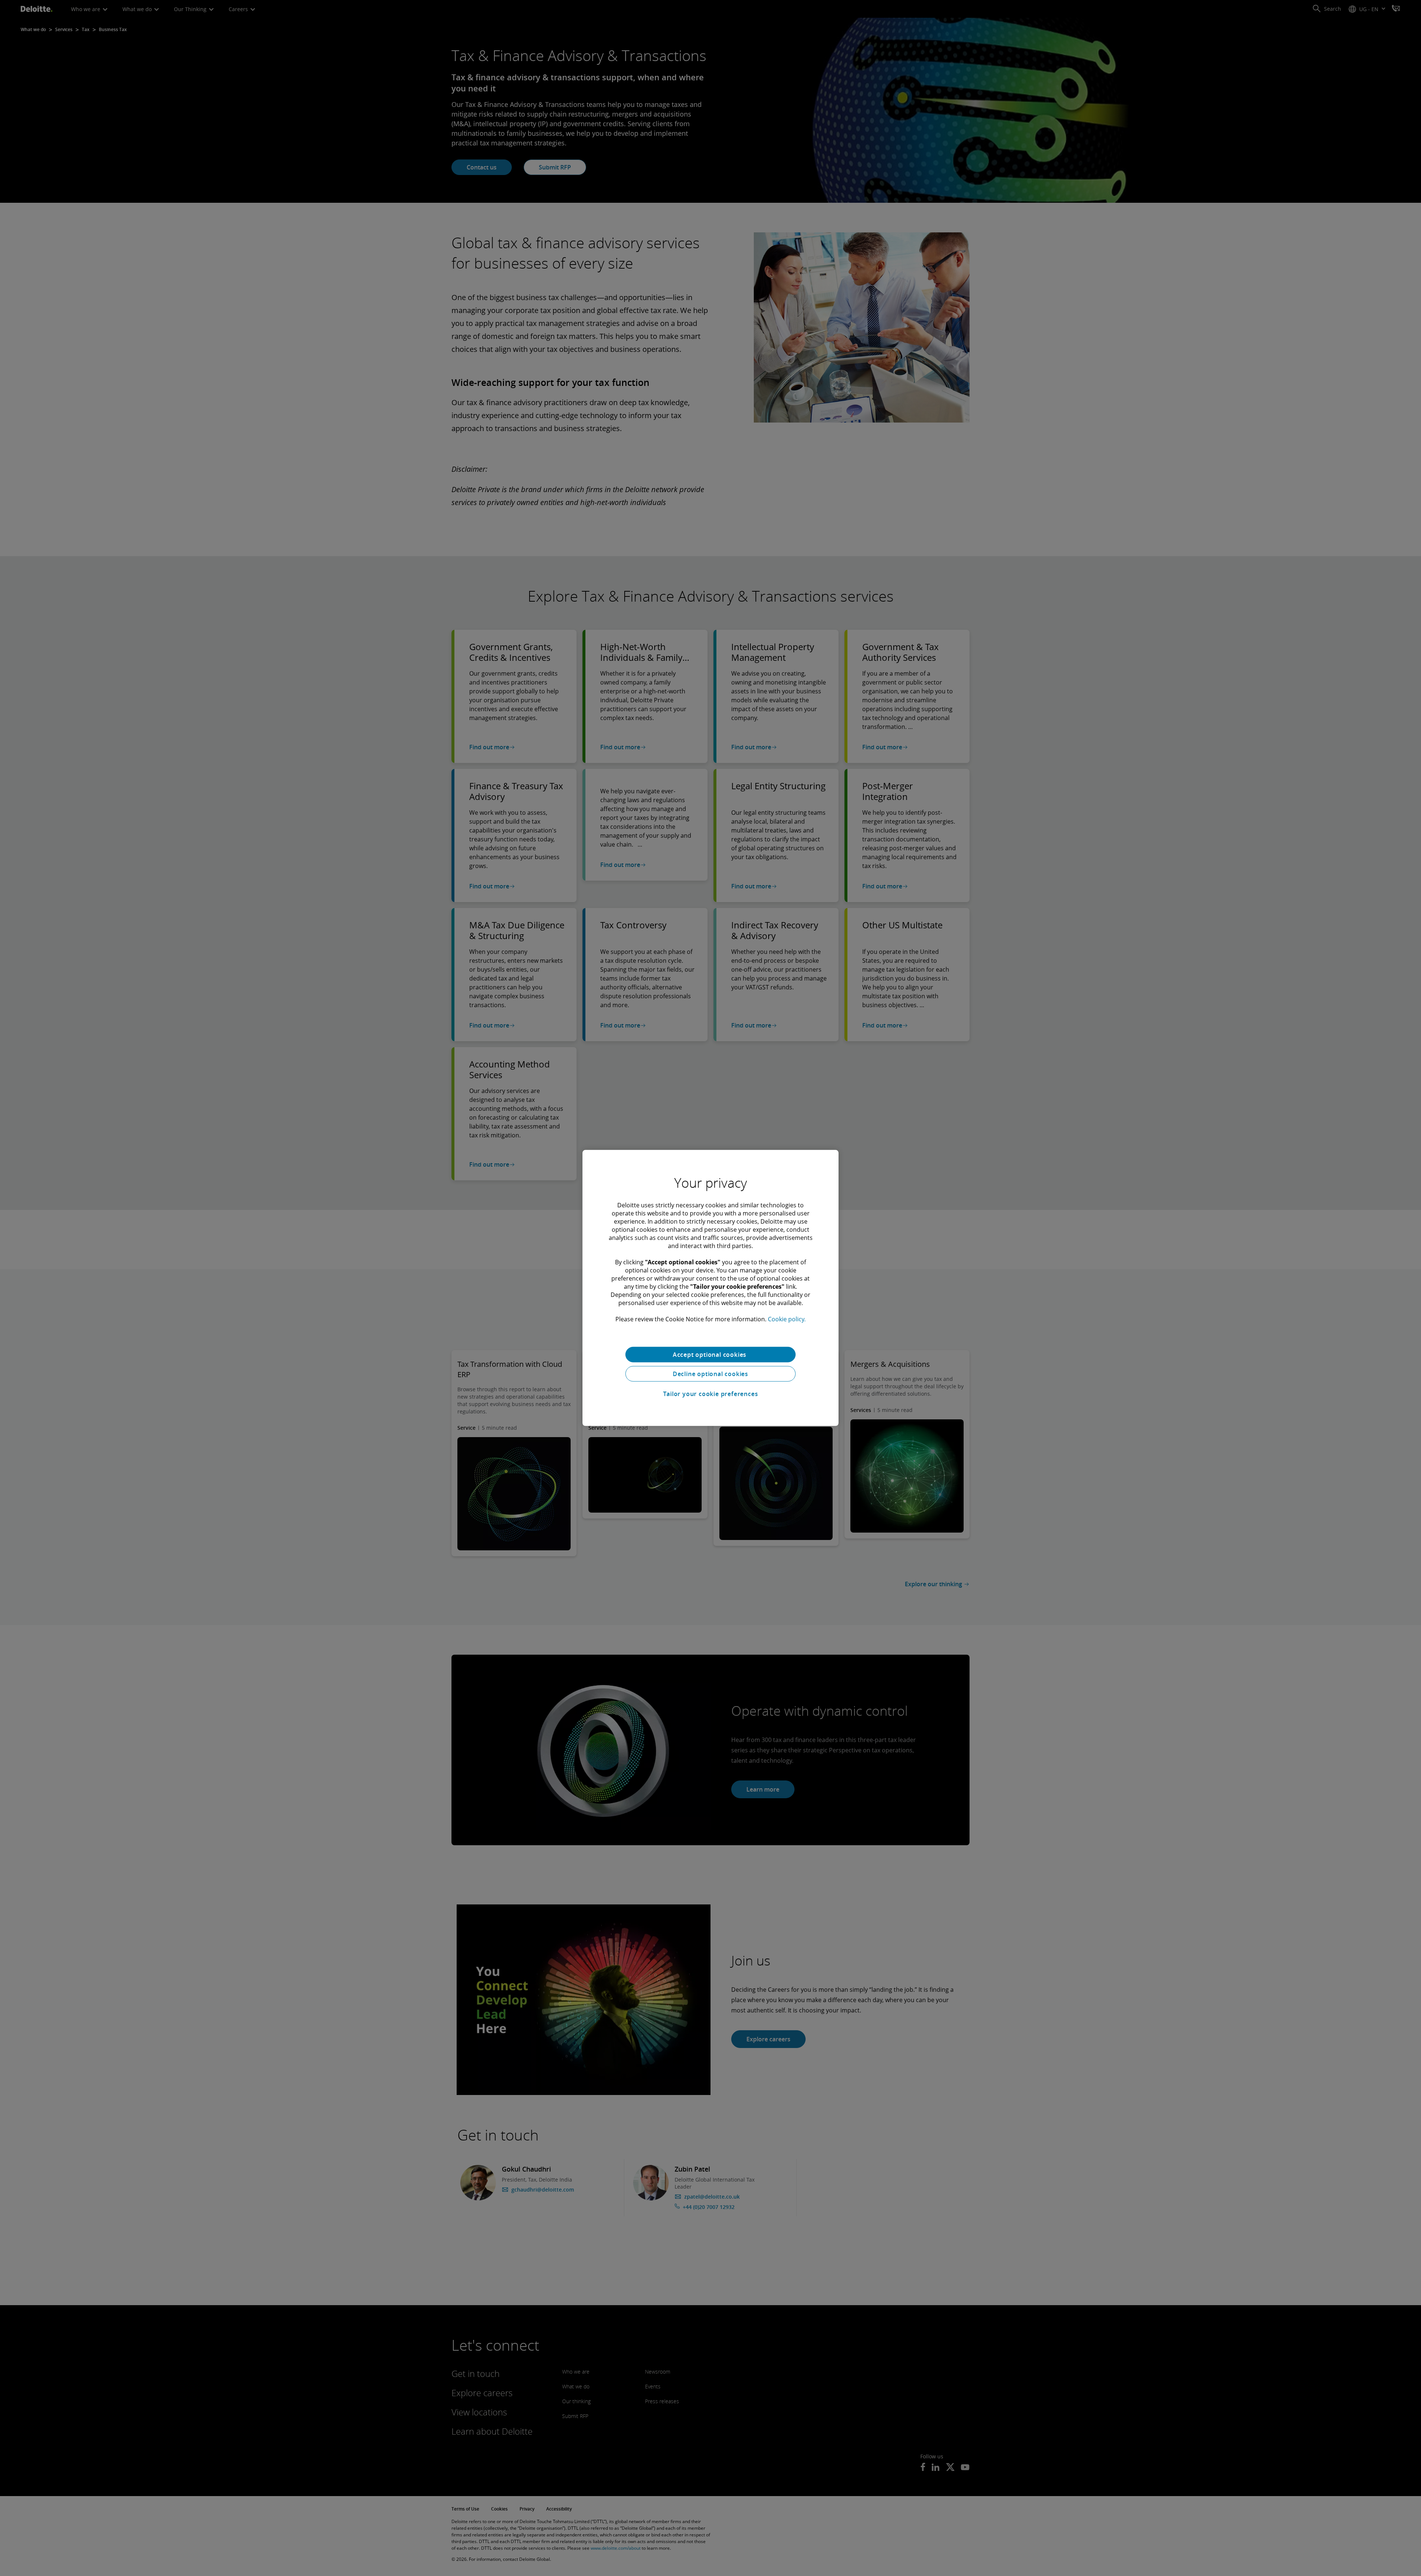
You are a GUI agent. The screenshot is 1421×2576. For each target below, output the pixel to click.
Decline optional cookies (710, 1374)
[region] (710, 1288)
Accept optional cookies (710, 1355)
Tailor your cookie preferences (711, 1394)
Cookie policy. (787, 1319)
